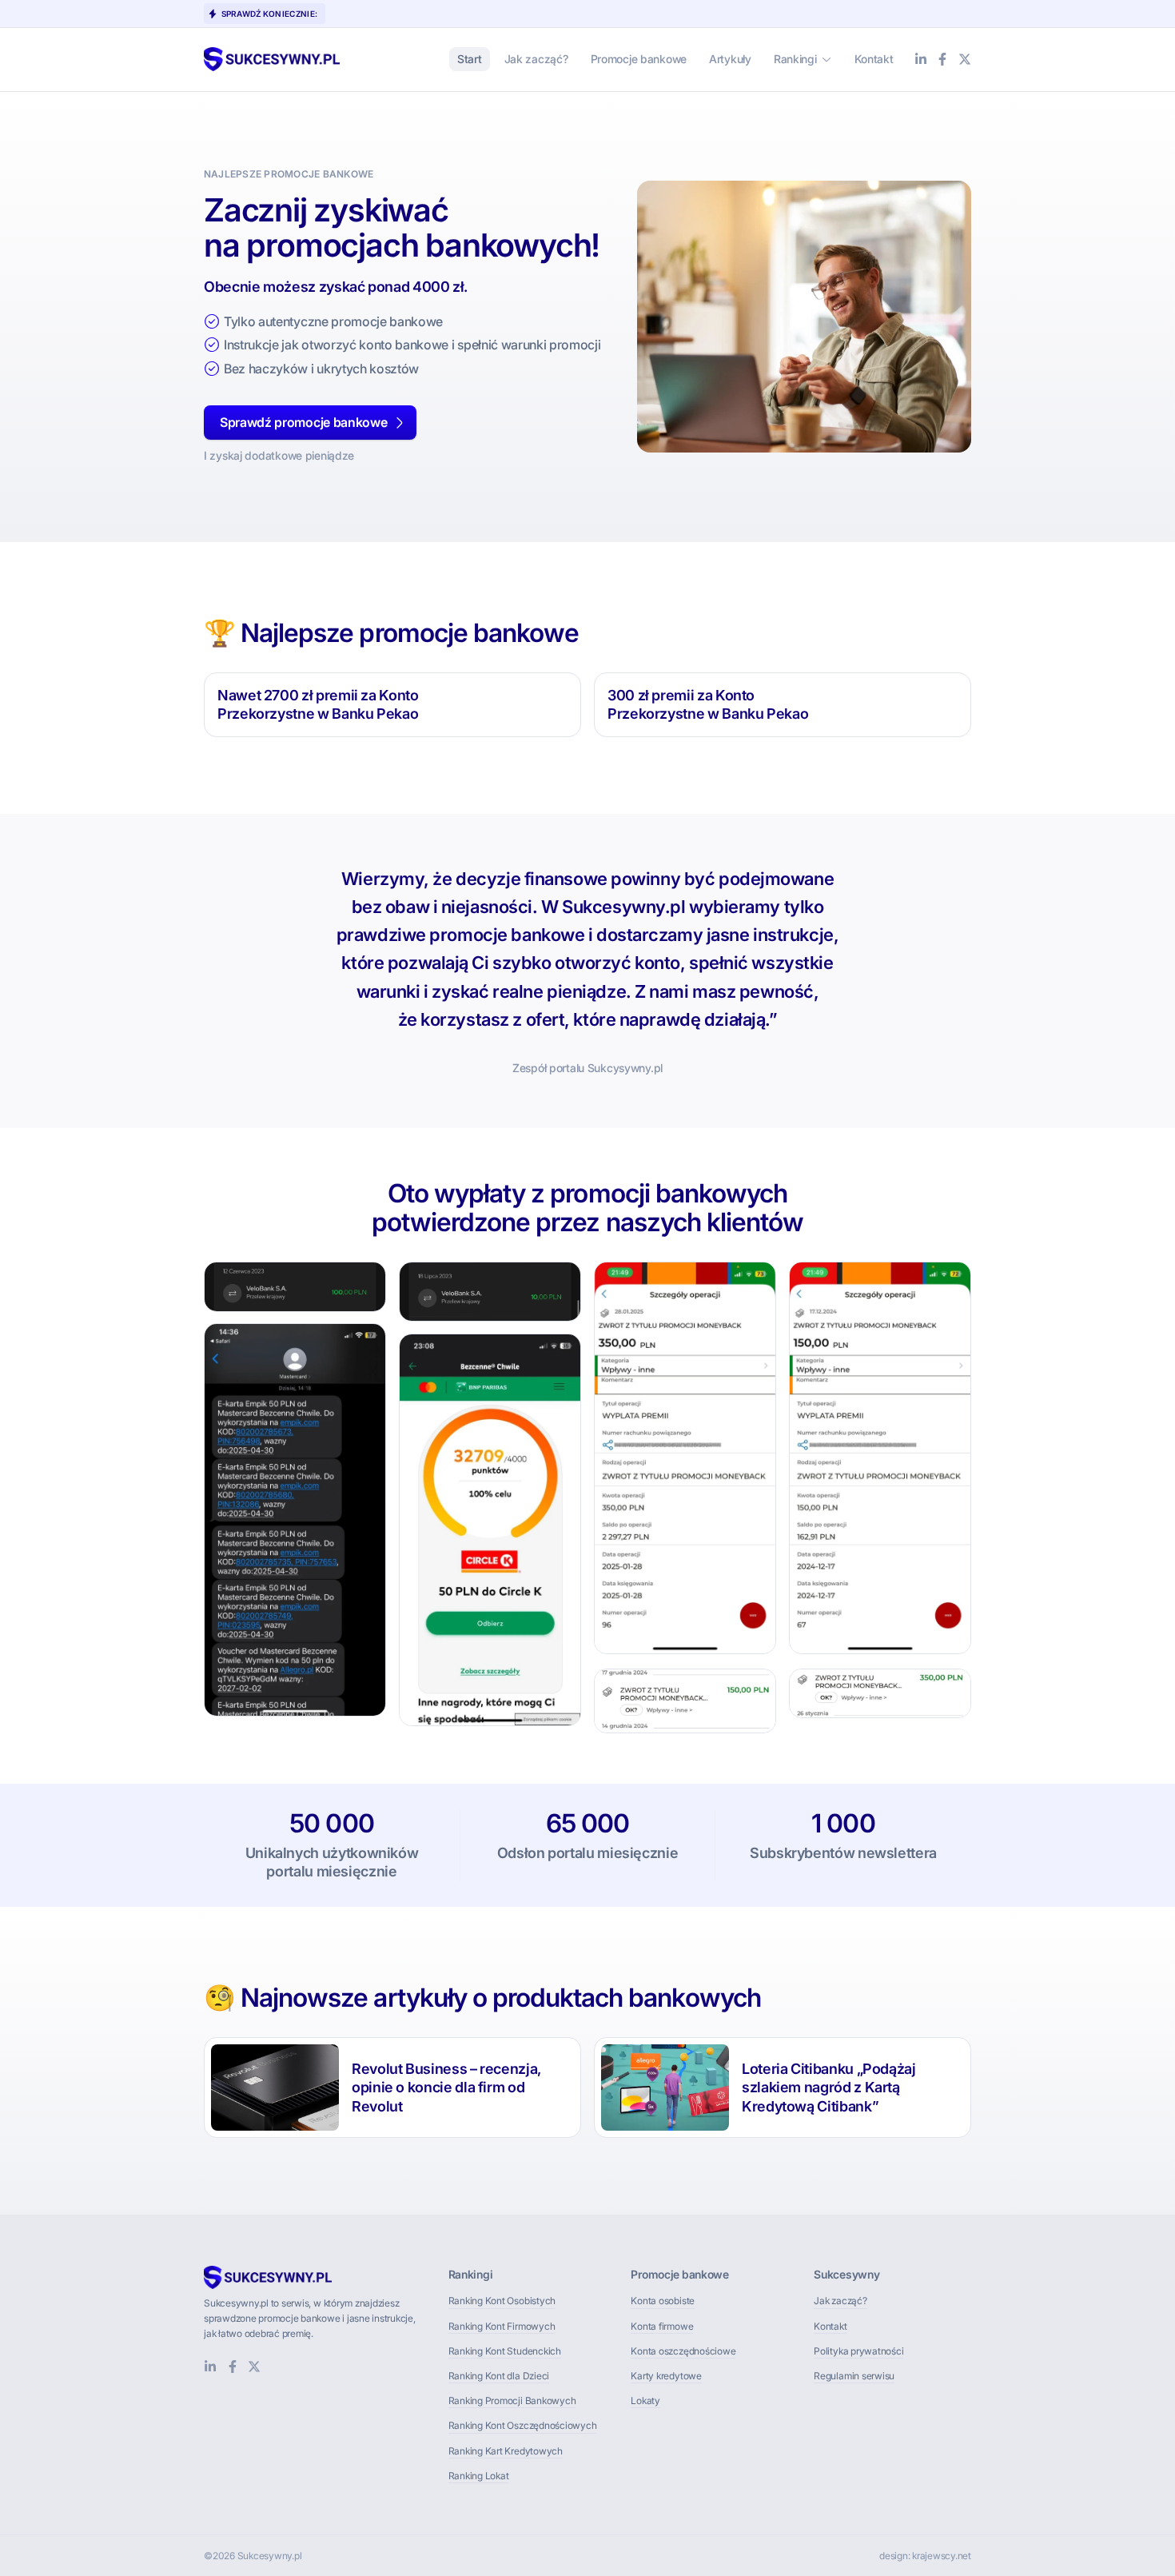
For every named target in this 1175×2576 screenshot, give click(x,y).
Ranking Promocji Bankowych (512, 2401)
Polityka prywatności (858, 2351)
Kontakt (830, 2326)
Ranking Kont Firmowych (502, 2326)
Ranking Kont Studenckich (505, 2351)
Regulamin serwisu (854, 2376)
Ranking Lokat (479, 2476)
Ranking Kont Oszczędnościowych (523, 2425)
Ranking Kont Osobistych (502, 2301)
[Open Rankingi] (826, 59)
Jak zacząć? (840, 2301)
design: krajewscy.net (925, 2556)
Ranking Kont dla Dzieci (499, 2376)
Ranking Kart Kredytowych (506, 2451)
